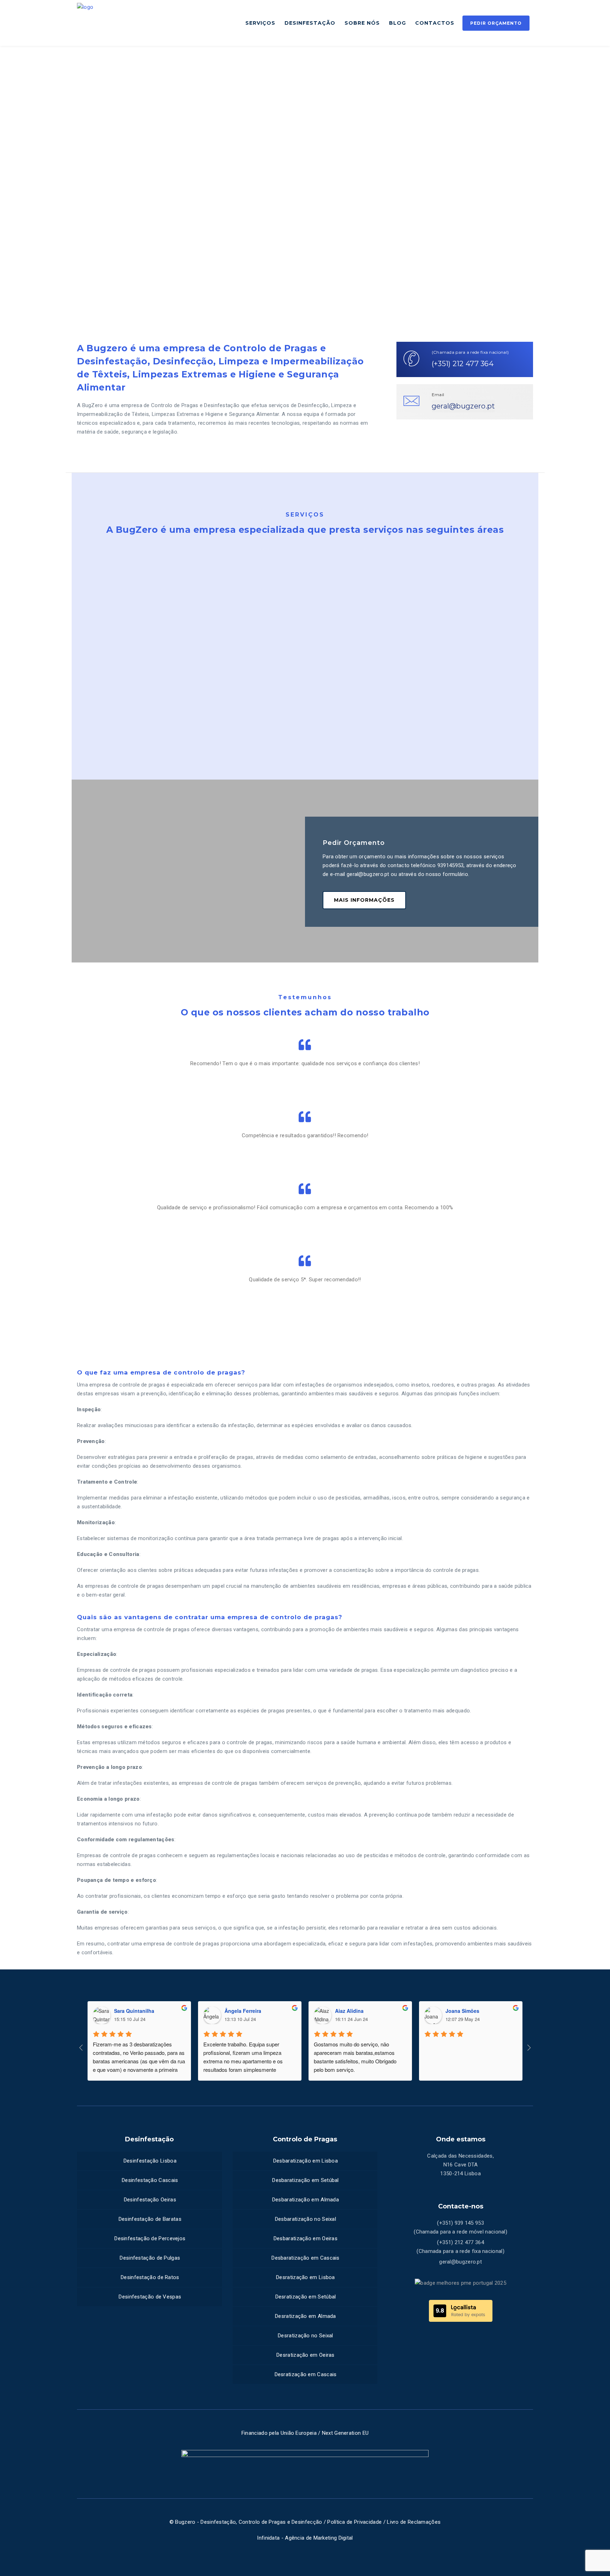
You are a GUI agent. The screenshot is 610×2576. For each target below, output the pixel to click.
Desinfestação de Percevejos (150, 2238)
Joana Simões (462, 2011)
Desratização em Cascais (306, 2374)
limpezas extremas (340, 680)
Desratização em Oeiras (306, 2355)
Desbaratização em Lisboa (306, 2161)
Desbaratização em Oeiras (306, 2238)
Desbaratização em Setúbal (306, 2180)
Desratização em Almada (306, 2316)
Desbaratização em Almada (306, 2200)
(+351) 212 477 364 (463, 364)
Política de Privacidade (354, 2522)
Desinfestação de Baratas (150, 2219)
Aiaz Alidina (349, 2011)
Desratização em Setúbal (306, 2297)
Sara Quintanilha (134, 2011)
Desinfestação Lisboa (150, 2161)
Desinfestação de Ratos (150, 2277)
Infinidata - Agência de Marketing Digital (305, 2538)
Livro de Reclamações (414, 2522)
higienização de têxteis (467, 699)
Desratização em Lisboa (306, 2277)
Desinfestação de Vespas (150, 2297)
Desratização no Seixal (306, 2336)
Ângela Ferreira (243, 2011)
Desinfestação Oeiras (150, 2200)
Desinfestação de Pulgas (150, 2258)
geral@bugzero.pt (464, 406)
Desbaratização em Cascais (306, 2258)
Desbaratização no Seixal (306, 2219)
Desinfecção (102, 654)
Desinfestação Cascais (150, 2180)
